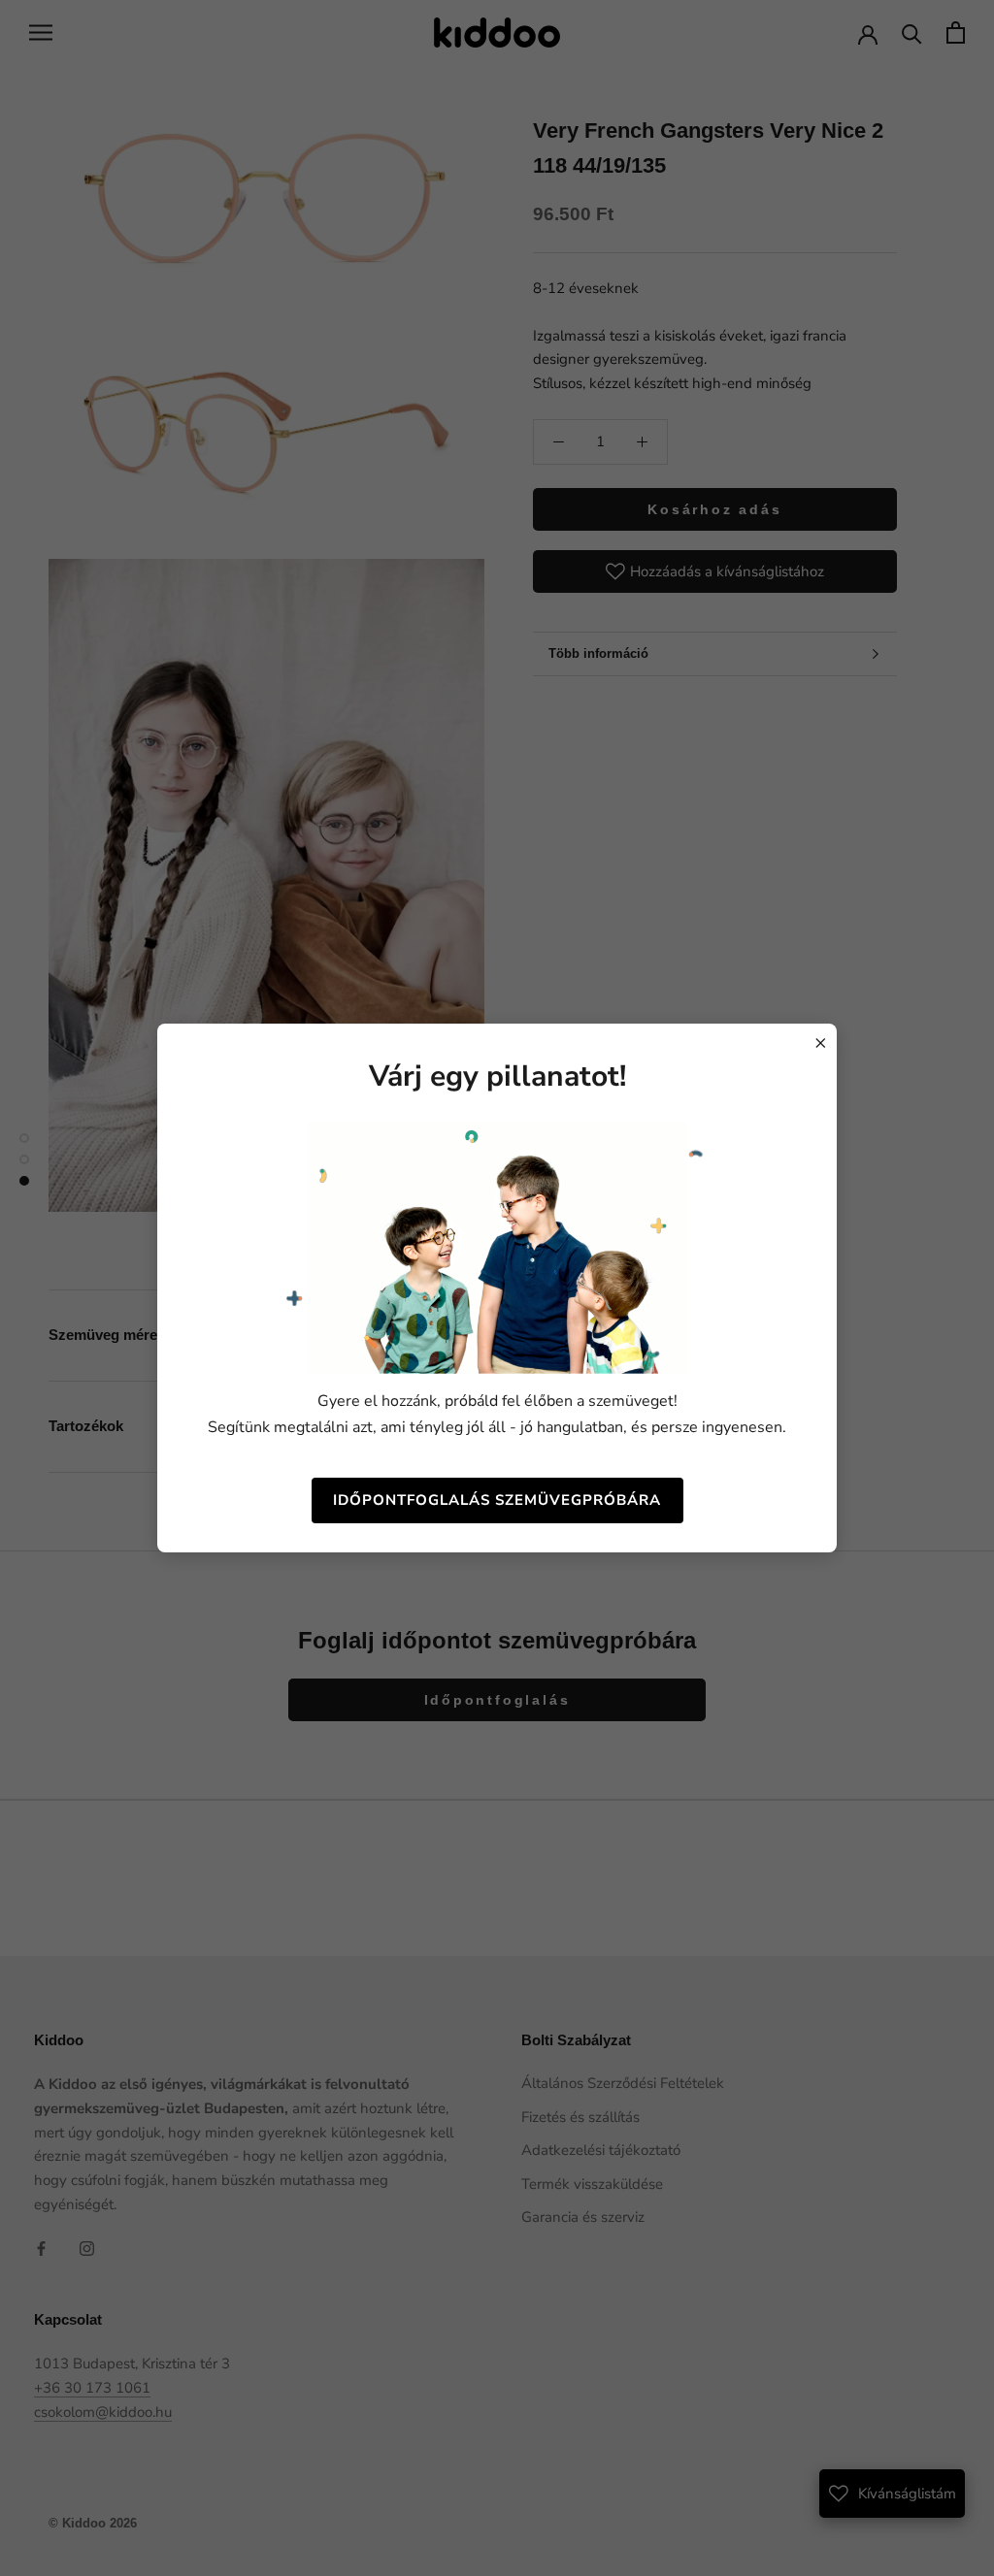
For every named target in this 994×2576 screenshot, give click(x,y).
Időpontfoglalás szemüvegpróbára (497, 1500)
